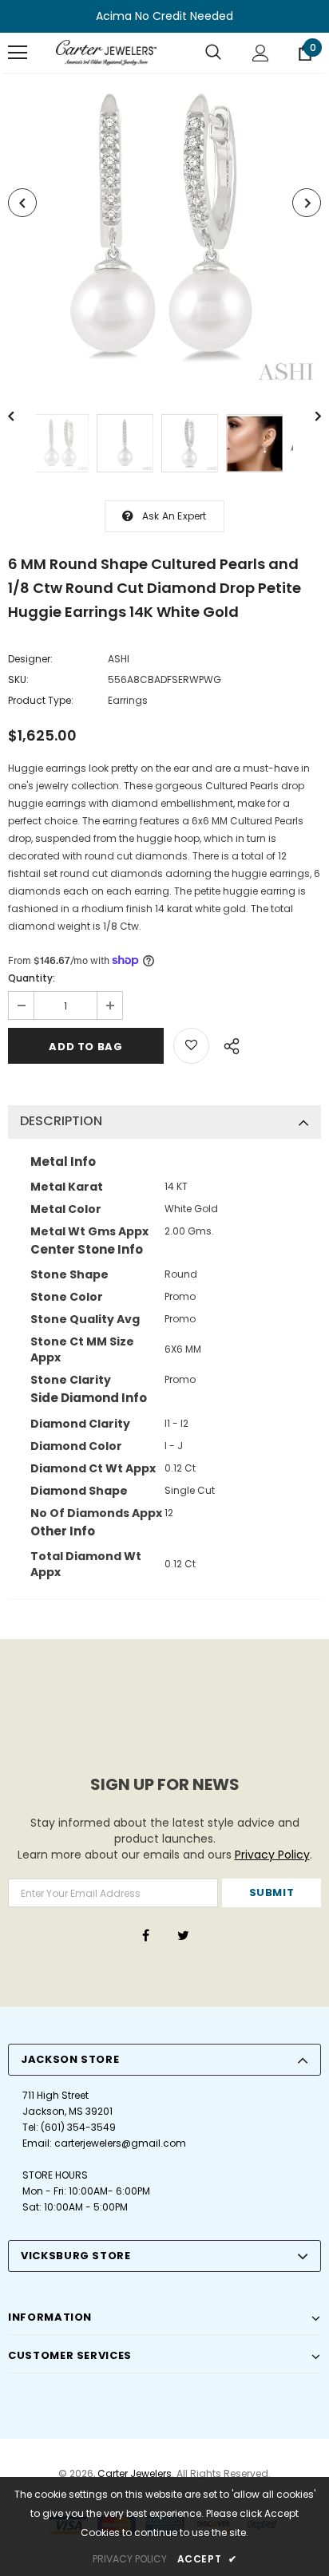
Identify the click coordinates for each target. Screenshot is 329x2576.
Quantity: (32, 978)
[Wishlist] (191, 1046)
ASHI (119, 659)
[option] (164, 231)
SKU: (18, 680)
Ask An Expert (174, 516)
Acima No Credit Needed (164, 16)
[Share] (227, 1044)
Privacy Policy (272, 1855)
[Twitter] (183, 1934)
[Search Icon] (213, 53)
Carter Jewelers (135, 2473)
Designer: (30, 659)
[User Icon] (261, 53)
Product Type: (41, 700)
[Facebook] (145, 1934)
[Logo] (106, 53)
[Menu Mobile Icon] (18, 53)
